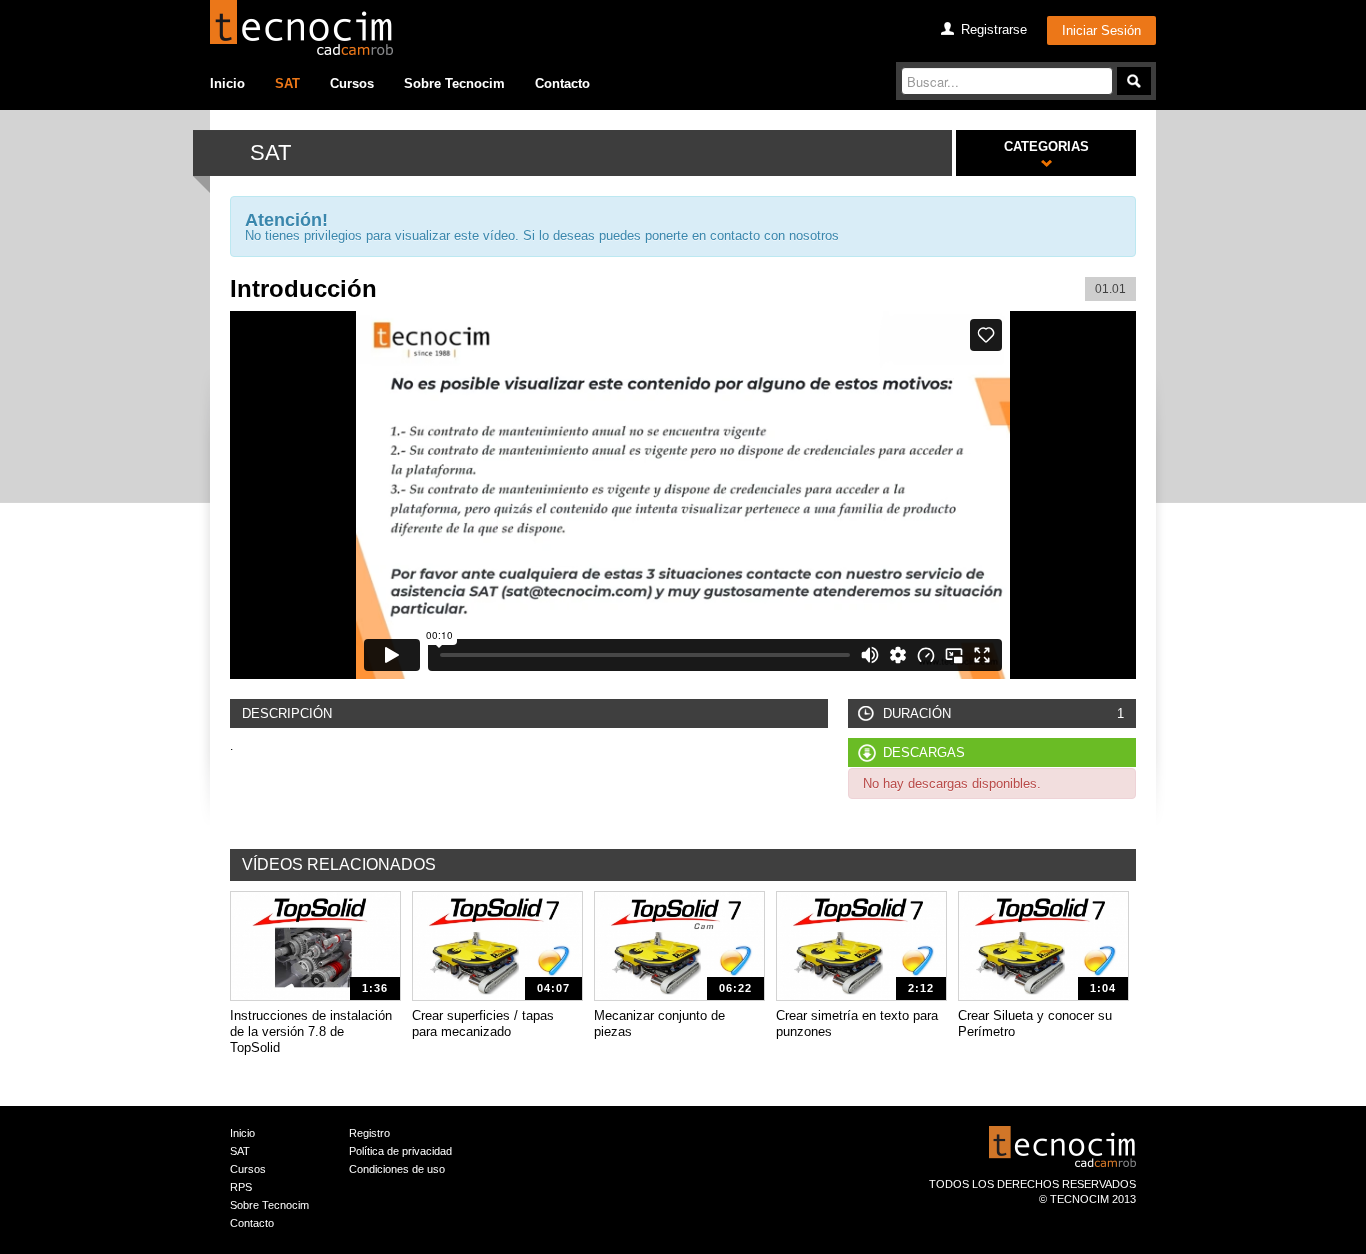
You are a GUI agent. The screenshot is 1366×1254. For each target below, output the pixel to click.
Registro (369, 1133)
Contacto (562, 83)
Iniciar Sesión (1101, 30)
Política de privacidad (400, 1151)
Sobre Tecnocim (454, 83)
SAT (287, 83)
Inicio (227, 83)
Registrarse (994, 29)
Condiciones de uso (397, 1169)
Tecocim (301, 27)
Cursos (352, 83)
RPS (241, 1187)
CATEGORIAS (1046, 146)
